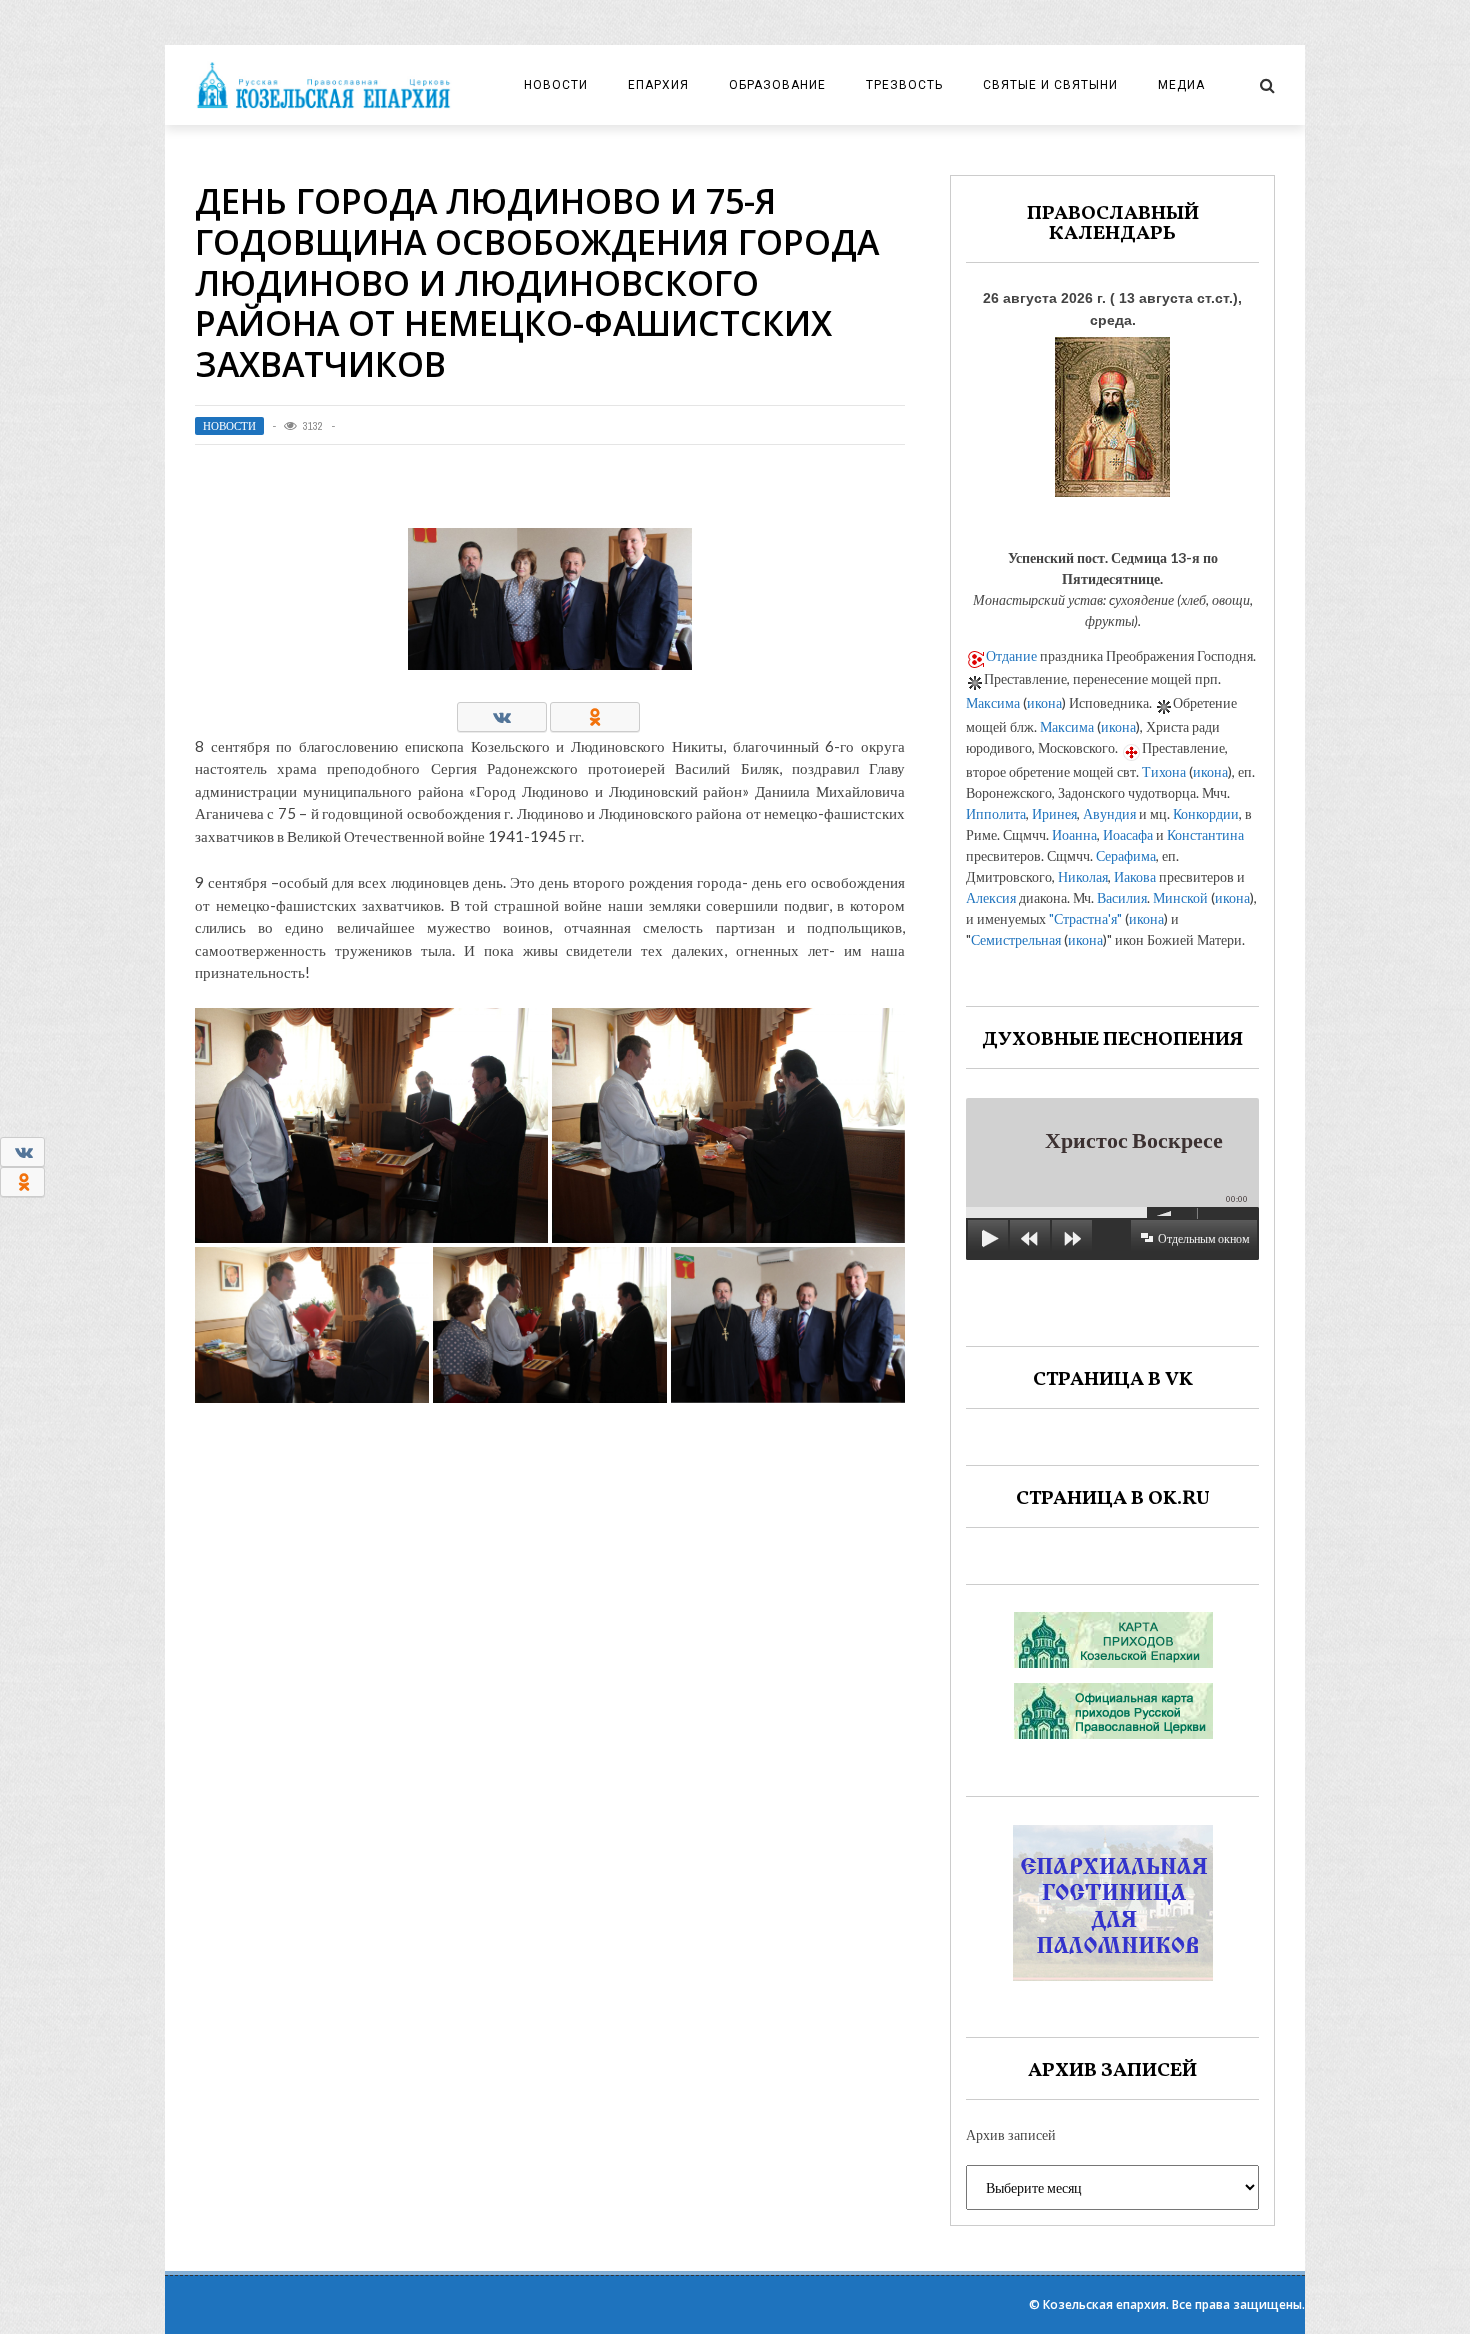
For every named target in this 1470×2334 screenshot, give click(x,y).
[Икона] (1112, 411)
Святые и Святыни (1050, 85)
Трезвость (904, 85)
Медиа (1181, 85)
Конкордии (1206, 813)
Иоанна (1074, 834)
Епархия (658, 85)
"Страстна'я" (1085, 918)
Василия (1122, 897)
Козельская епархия (1104, 2304)
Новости (556, 85)
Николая (1083, 876)
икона (1044, 702)
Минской (1180, 897)
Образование (777, 85)
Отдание (1011, 655)
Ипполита (996, 813)
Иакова (1135, 876)
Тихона (1164, 771)
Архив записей (1011, 2134)
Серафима (1126, 855)
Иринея (1054, 813)
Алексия (991, 897)
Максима (993, 702)
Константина (1205, 834)
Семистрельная (1016, 939)
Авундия (1109, 813)
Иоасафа (1128, 834)
